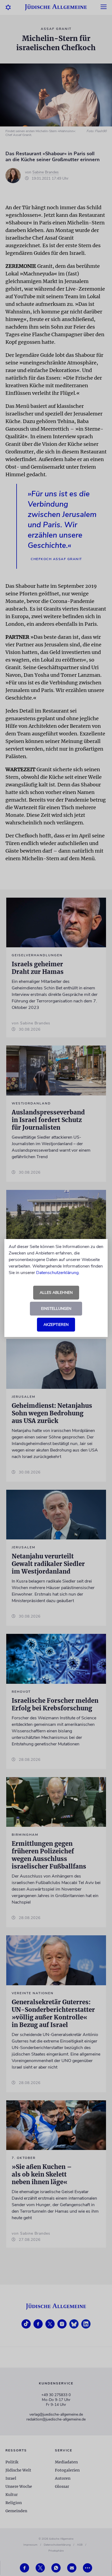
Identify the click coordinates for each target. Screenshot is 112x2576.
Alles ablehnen (56, 1293)
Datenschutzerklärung (57, 1273)
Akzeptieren (56, 1325)
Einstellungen (56, 1309)
